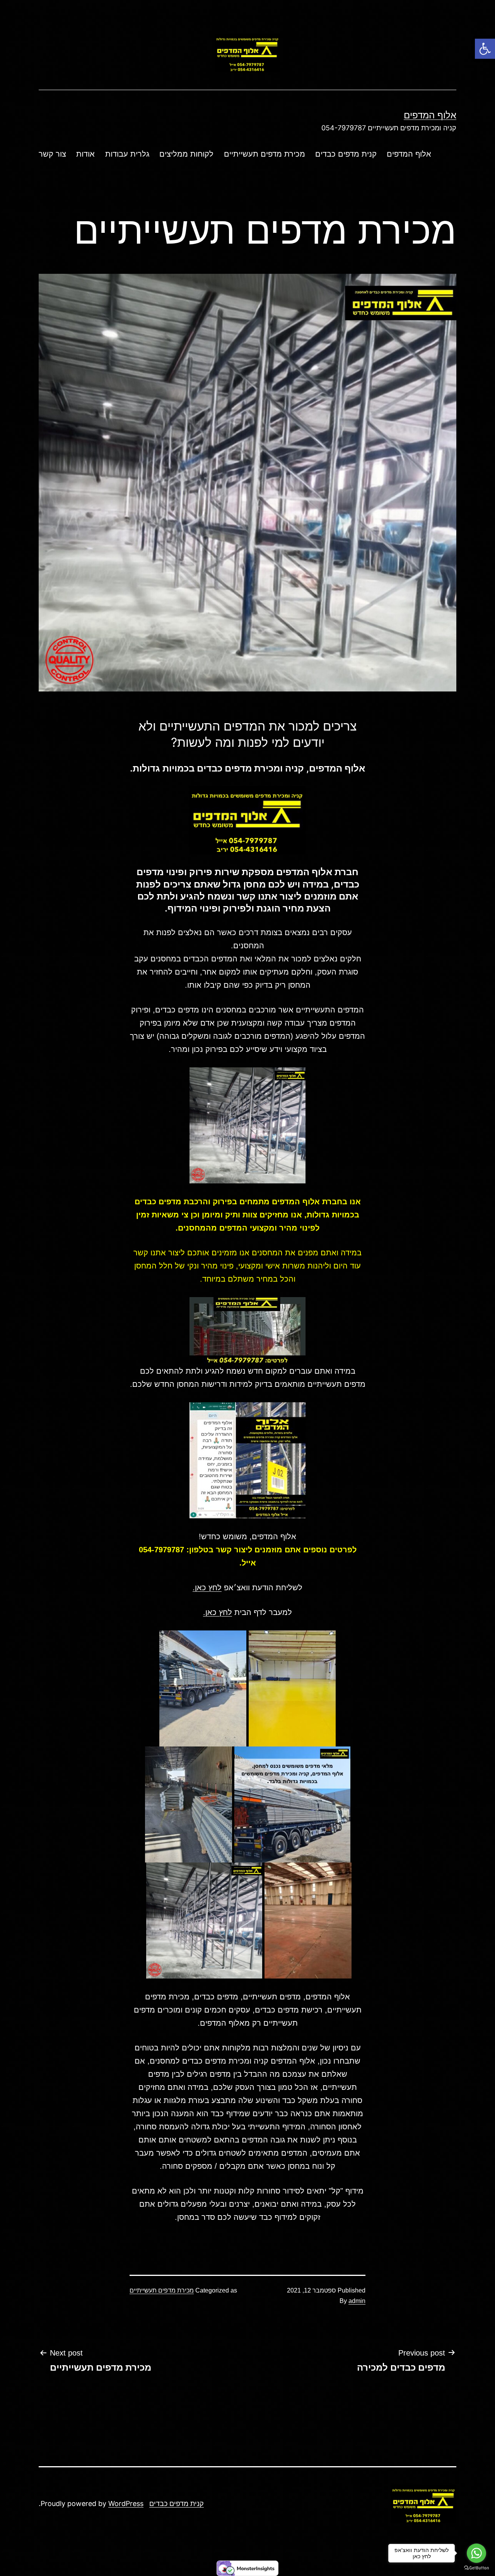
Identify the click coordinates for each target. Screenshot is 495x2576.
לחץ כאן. (207, 1588)
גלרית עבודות (127, 154)
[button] (485, 49)
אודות (85, 154)
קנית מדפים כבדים (346, 154)
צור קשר (52, 154)
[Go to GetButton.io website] (476, 2568)
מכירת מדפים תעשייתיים (265, 154)
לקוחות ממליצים (186, 154)
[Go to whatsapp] (476, 2553)
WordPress (126, 2503)
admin (357, 2301)
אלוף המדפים (430, 115)
